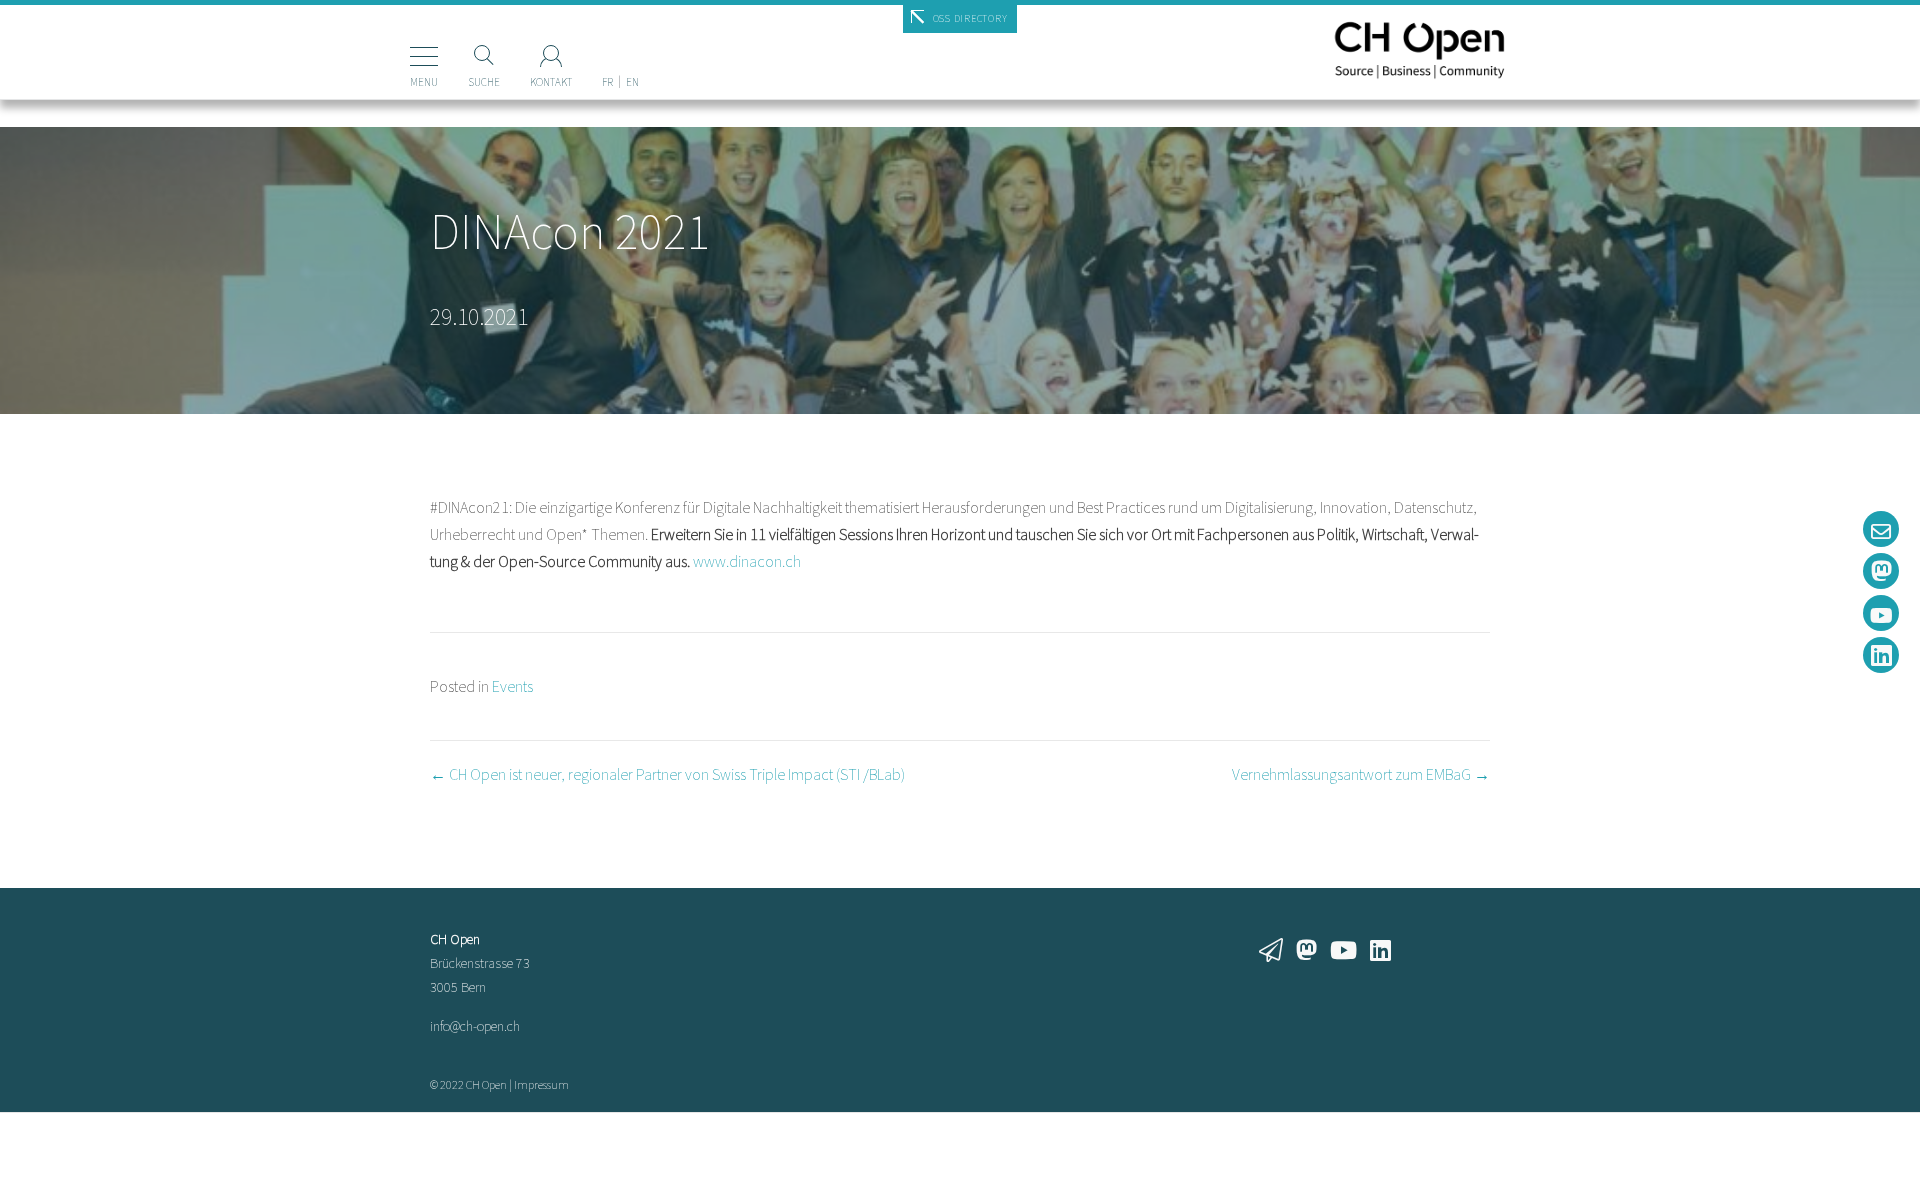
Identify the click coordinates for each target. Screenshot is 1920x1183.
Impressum (541, 1084)
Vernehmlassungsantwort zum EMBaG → (1361, 774)
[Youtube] (1881, 613)
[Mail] (1881, 529)
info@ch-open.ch (475, 1026)
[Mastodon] (1881, 571)
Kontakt (551, 82)
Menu (424, 82)
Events (512, 686)
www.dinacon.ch (747, 561)
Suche (484, 82)
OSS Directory (970, 18)
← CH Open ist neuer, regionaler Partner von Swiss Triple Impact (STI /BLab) (667, 774)
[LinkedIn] (1881, 655)
